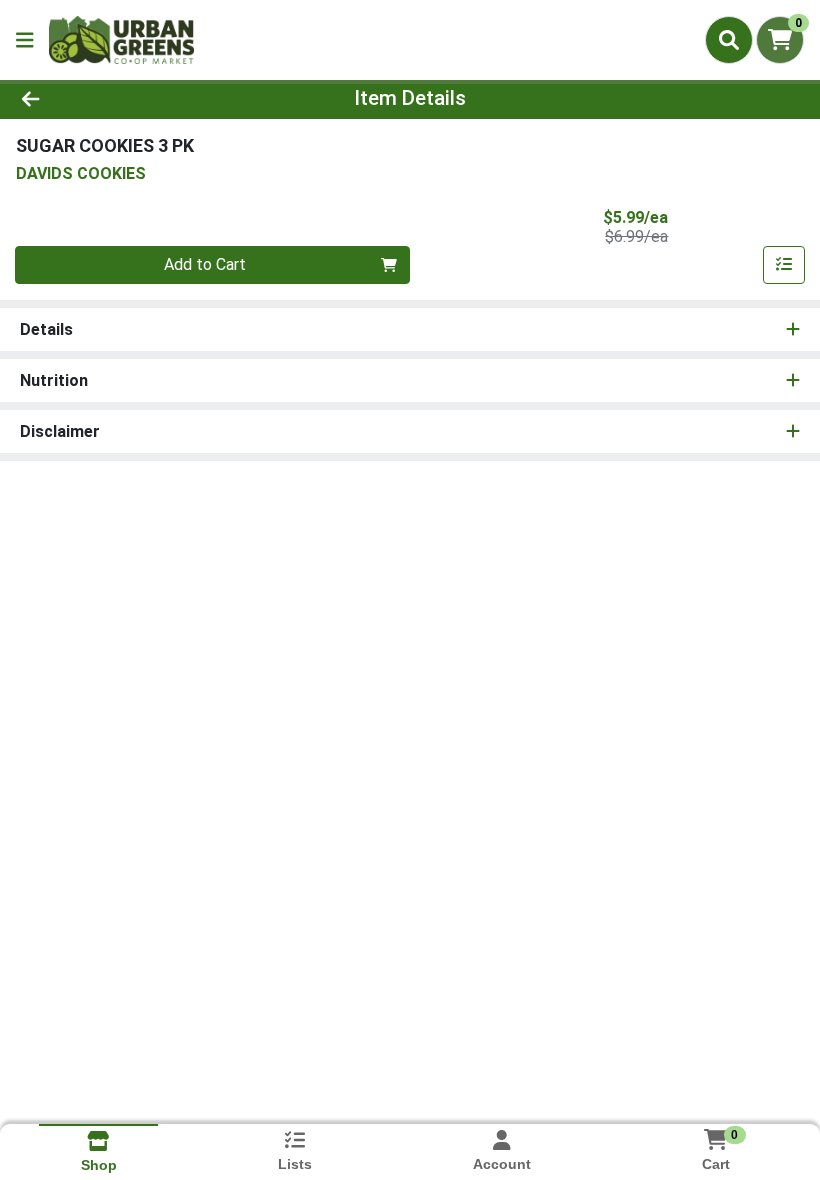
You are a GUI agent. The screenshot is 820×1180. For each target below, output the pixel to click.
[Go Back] (114, 98)
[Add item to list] (784, 265)
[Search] (729, 40)
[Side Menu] (25, 40)
